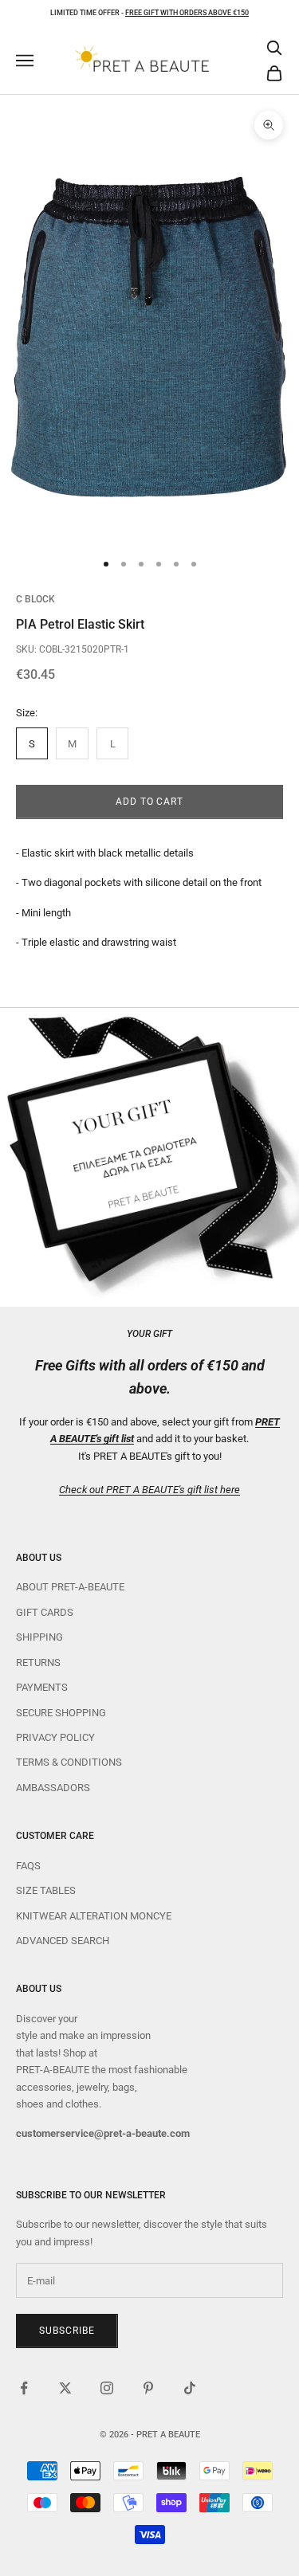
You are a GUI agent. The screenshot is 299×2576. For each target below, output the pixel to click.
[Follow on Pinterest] (148, 2388)
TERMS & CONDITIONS (69, 1762)
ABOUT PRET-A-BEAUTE (70, 1587)
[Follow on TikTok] (190, 2388)
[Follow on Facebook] (24, 2388)
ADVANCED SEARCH (63, 1941)
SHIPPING (39, 1637)
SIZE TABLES (46, 1890)
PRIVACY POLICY (55, 1737)
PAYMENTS (42, 1687)
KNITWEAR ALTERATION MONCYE (94, 1916)
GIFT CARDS (45, 1612)
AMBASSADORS (53, 1788)
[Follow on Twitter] (65, 2388)
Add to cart (150, 802)
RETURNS (38, 1662)
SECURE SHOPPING (61, 1713)
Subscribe (67, 2331)
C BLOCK (35, 599)
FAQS (28, 1866)
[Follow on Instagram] (107, 2388)
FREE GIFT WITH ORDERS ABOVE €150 (187, 13)
